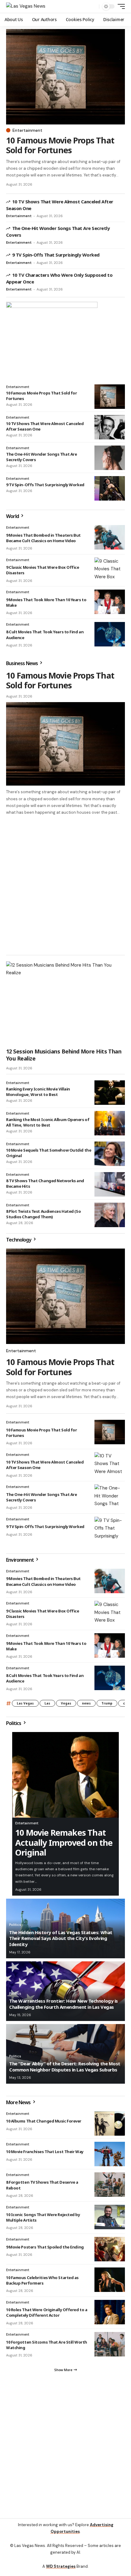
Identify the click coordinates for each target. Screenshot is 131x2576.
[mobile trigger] (120, 6)
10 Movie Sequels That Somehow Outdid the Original (49, 1153)
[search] (93, 7)
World (13, 516)
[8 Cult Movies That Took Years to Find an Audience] (110, 634)
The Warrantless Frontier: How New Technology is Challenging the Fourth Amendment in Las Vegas (64, 2004)
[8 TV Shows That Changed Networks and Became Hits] (110, 1184)
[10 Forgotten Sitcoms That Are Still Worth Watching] (110, 2344)
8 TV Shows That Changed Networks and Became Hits (45, 1183)
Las (47, 1703)
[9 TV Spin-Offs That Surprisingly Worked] (110, 488)
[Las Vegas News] (26, 6)
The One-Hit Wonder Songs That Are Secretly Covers (41, 457)
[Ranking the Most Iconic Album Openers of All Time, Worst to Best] (110, 1123)
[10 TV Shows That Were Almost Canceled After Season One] (110, 427)
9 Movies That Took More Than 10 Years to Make (46, 602)
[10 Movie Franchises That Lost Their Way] (110, 2154)
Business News (22, 663)
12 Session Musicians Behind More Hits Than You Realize (64, 1055)
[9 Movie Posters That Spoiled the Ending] (110, 2249)
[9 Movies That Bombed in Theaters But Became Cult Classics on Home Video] (110, 537)
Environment (20, 1560)
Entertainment (27, 130)
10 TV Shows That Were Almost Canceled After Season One (45, 426)
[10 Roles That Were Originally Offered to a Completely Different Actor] (110, 2312)
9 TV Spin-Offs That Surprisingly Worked (56, 255)
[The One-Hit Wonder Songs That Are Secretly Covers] (110, 458)
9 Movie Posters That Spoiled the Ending (45, 2247)
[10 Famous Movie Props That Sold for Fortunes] (65, 77)
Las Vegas (25, 1703)
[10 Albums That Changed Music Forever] (110, 2123)
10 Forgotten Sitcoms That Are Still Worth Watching (47, 2345)
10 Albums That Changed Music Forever (44, 2121)
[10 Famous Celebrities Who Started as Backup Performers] (110, 2280)
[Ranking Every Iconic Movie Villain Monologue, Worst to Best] (110, 1093)
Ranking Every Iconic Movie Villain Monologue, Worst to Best (38, 1092)
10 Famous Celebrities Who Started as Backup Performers (42, 2280)
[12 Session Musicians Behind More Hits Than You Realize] (65, 1003)
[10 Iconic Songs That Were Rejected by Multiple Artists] (110, 2217)
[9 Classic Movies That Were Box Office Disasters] (110, 570)
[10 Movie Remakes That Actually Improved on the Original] (65, 1775)
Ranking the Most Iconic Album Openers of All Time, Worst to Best (48, 1122)
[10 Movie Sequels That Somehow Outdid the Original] (110, 1154)
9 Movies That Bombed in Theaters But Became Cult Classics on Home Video (43, 538)
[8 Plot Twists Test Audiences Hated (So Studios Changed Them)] (110, 1215)
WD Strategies (61, 2566)
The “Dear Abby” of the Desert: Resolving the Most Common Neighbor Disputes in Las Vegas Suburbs (65, 2067)
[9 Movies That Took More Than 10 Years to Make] (110, 602)
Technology (19, 1240)
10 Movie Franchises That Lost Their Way (45, 2152)
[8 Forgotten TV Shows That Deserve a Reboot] (110, 2185)
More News (19, 2102)
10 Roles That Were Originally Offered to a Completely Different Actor (47, 2312)
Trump (107, 1703)
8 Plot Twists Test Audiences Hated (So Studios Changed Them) (43, 1214)
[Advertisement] (65, 885)
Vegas (66, 1703)
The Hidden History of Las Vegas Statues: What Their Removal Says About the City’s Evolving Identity (61, 1938)
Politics (14, 1723)
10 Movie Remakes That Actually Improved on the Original (64, 1842)
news (86, 1703)
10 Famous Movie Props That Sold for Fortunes (60, 145)
